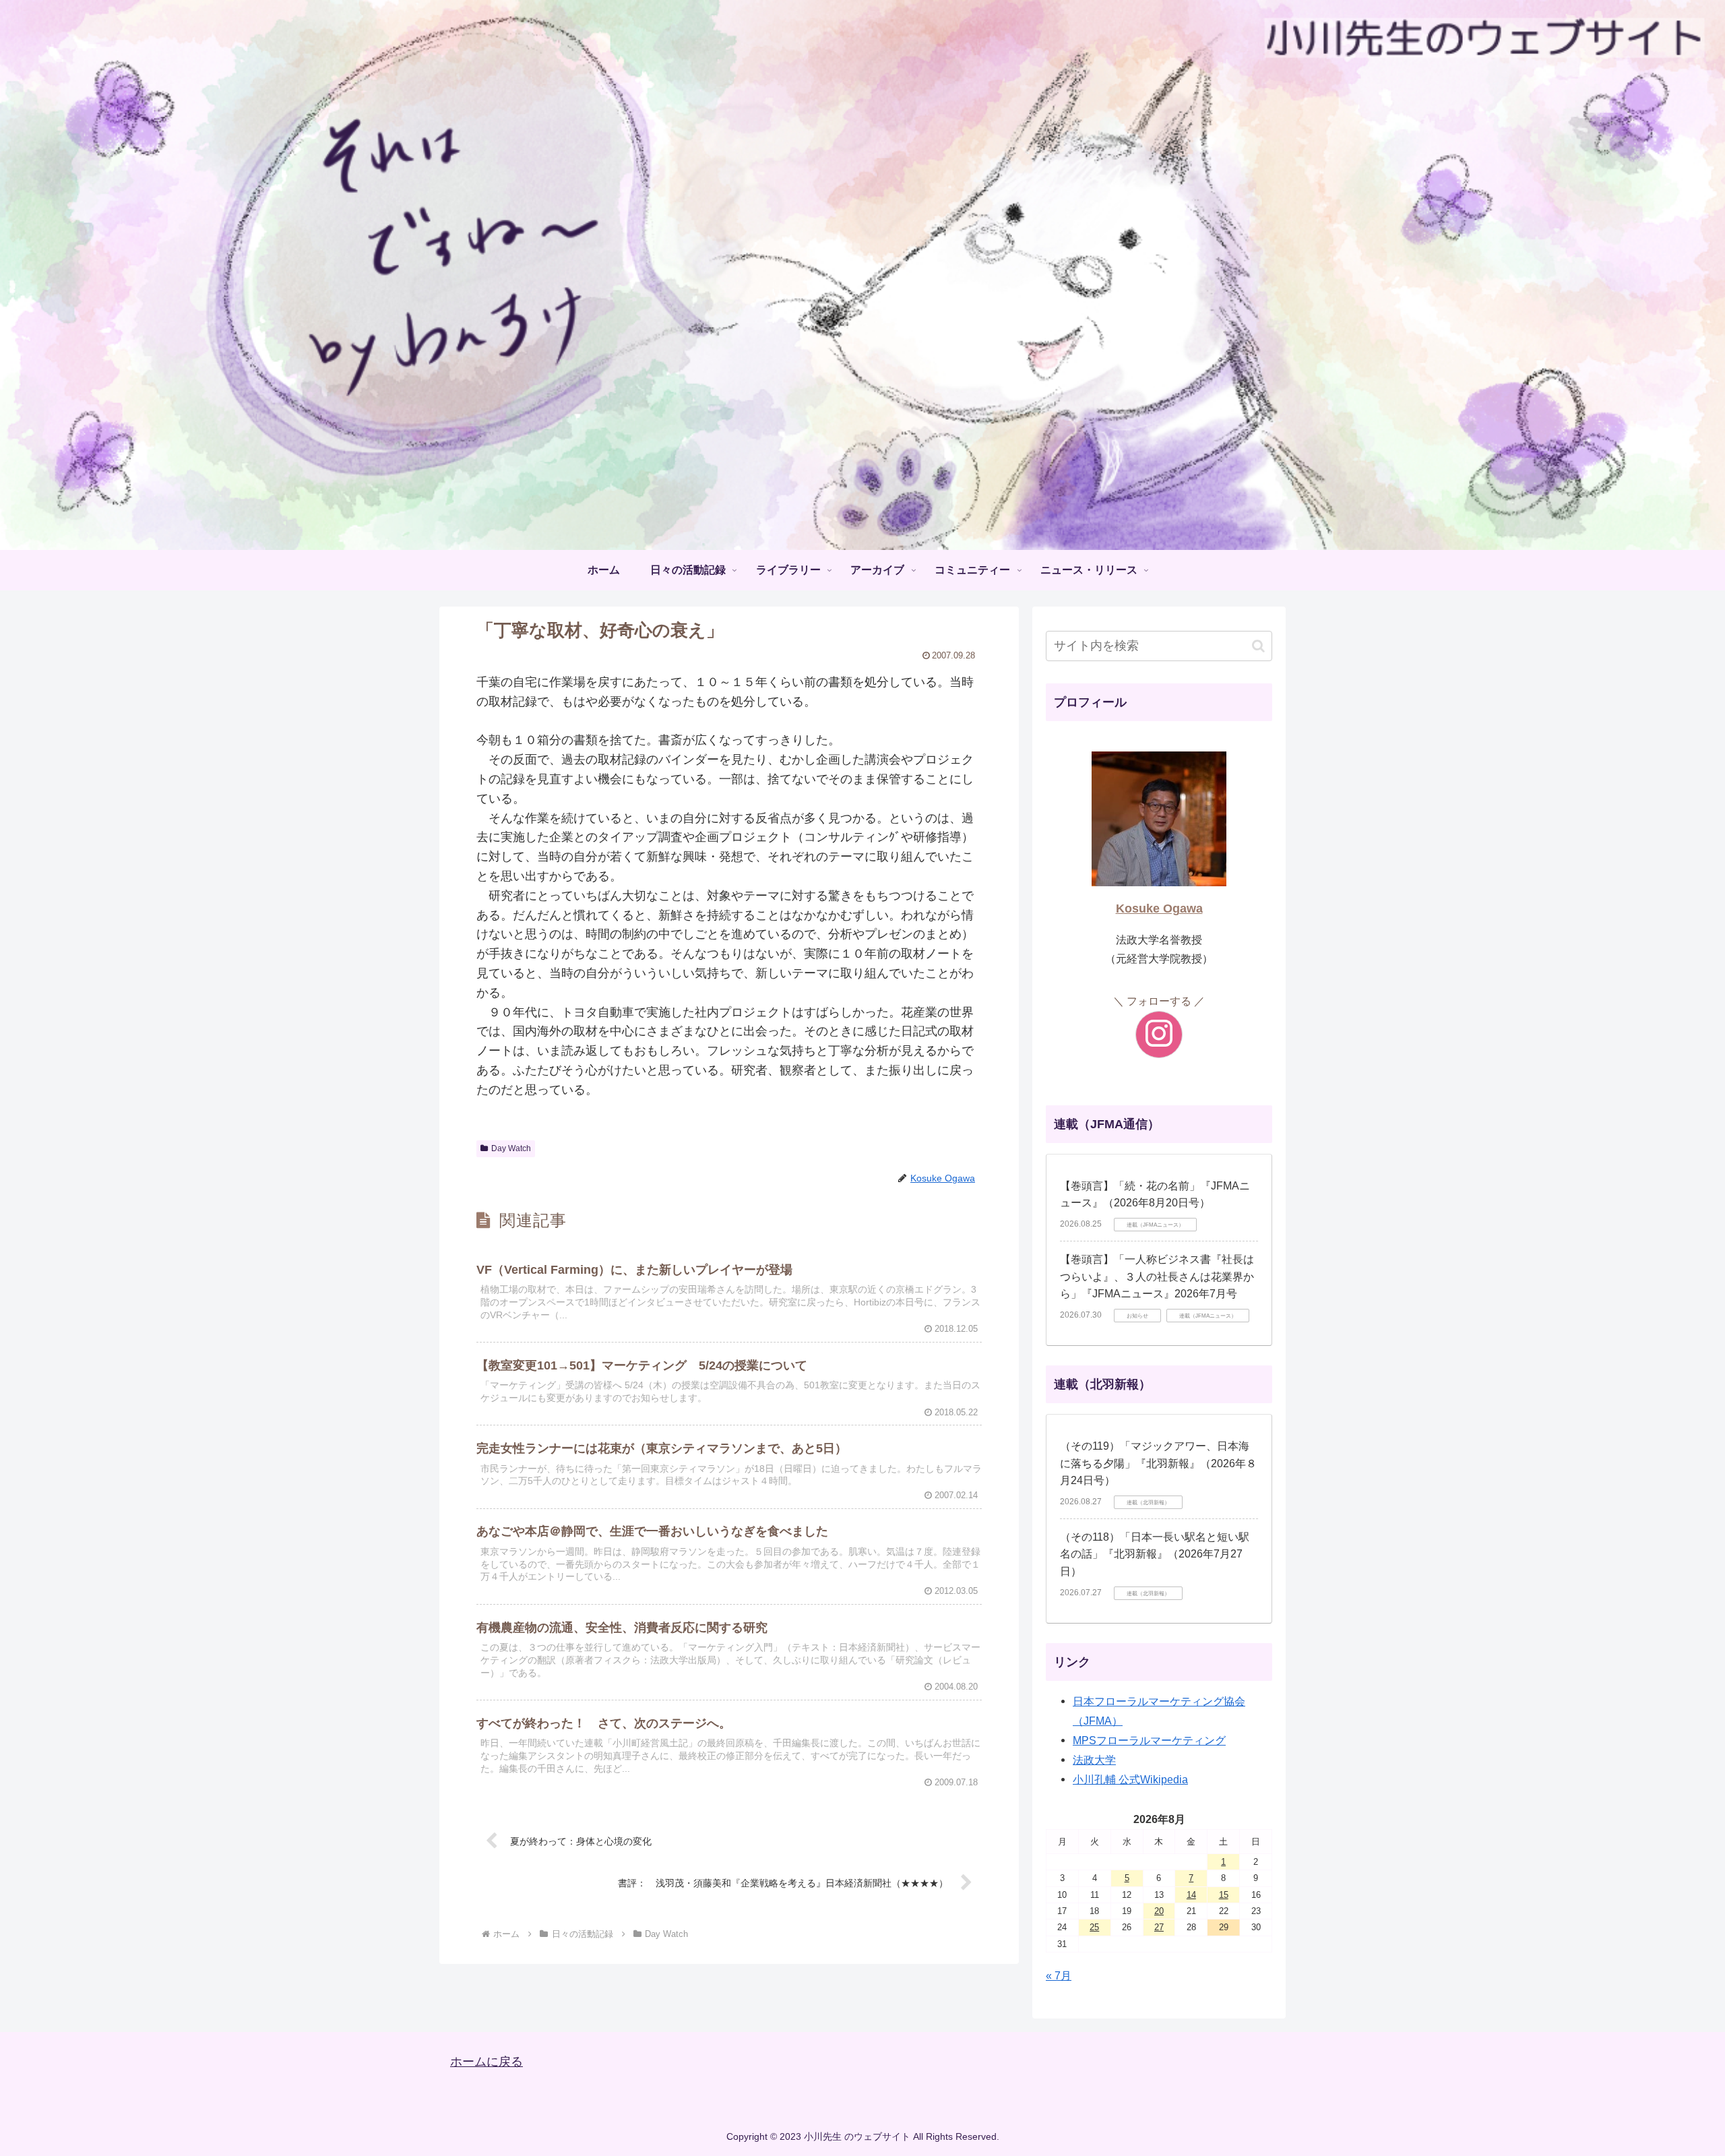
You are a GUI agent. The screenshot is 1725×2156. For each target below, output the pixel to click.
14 (1191, 1895)
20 (1159, 1911)
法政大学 (1094, 1760)
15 (1224, 1895)
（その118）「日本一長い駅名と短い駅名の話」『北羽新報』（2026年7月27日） (1155, 1554)
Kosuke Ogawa (1159, 908)
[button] (1258, 646)
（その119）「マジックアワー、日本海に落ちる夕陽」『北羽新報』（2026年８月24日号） (1158, 1463)
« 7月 (1059, 1975)
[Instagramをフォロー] (1159, 1035)
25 (1094, 1927)
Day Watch (511, 1148)
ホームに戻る (487, 2062)
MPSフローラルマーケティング (1149, 1740)
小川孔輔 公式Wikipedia (1130, 1779)
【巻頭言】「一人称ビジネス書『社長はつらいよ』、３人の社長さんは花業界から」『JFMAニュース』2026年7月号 (1157, 1276)
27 (1159, 1927)
